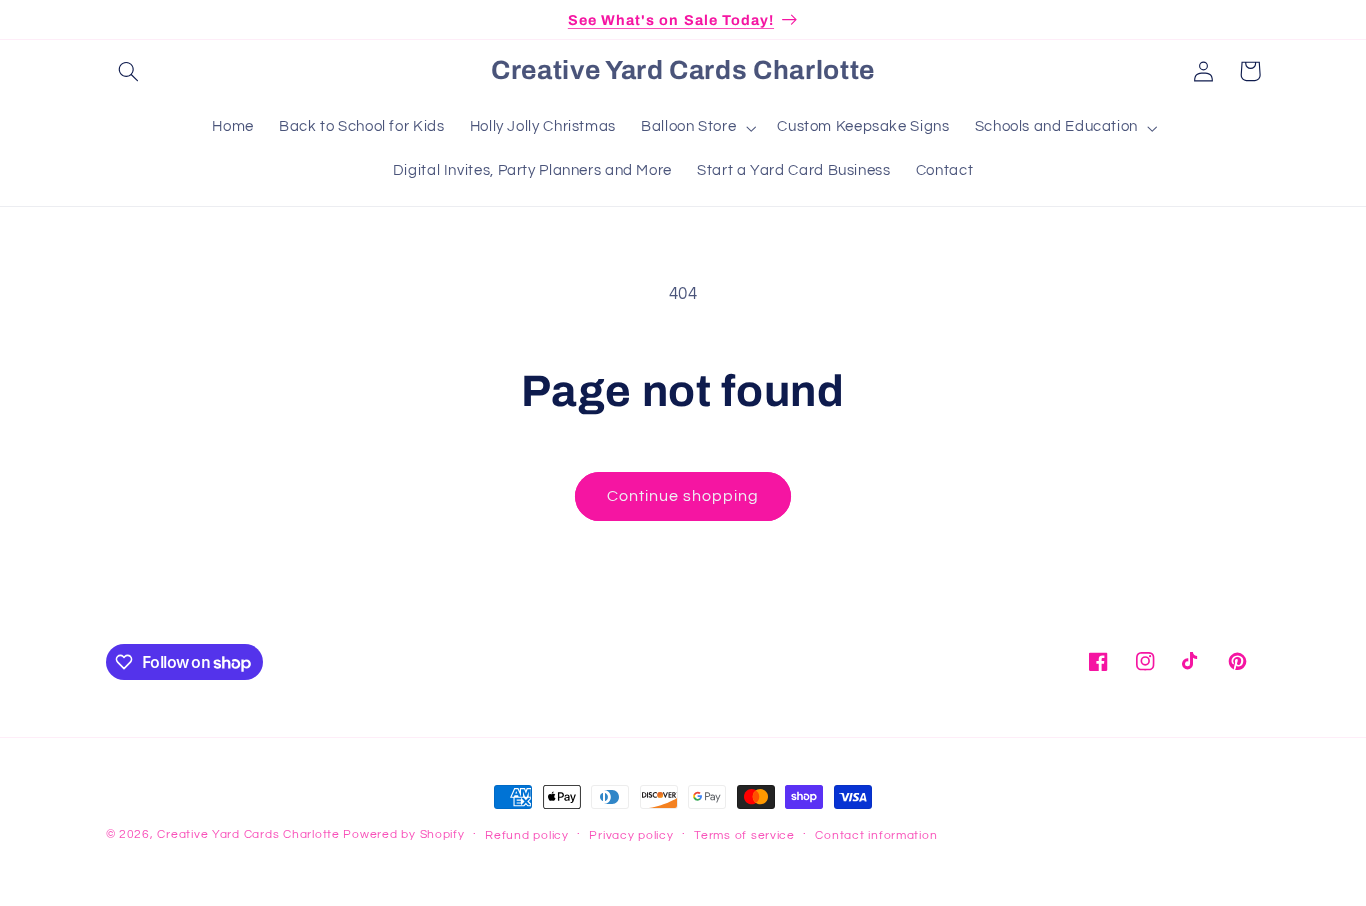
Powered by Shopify (403, 834)
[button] (129, 71)
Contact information (876, 835)
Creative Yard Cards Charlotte (248, 834)
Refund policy (527, 835)
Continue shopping (683, 496)
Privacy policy (631, 835)
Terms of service (744, 835)
